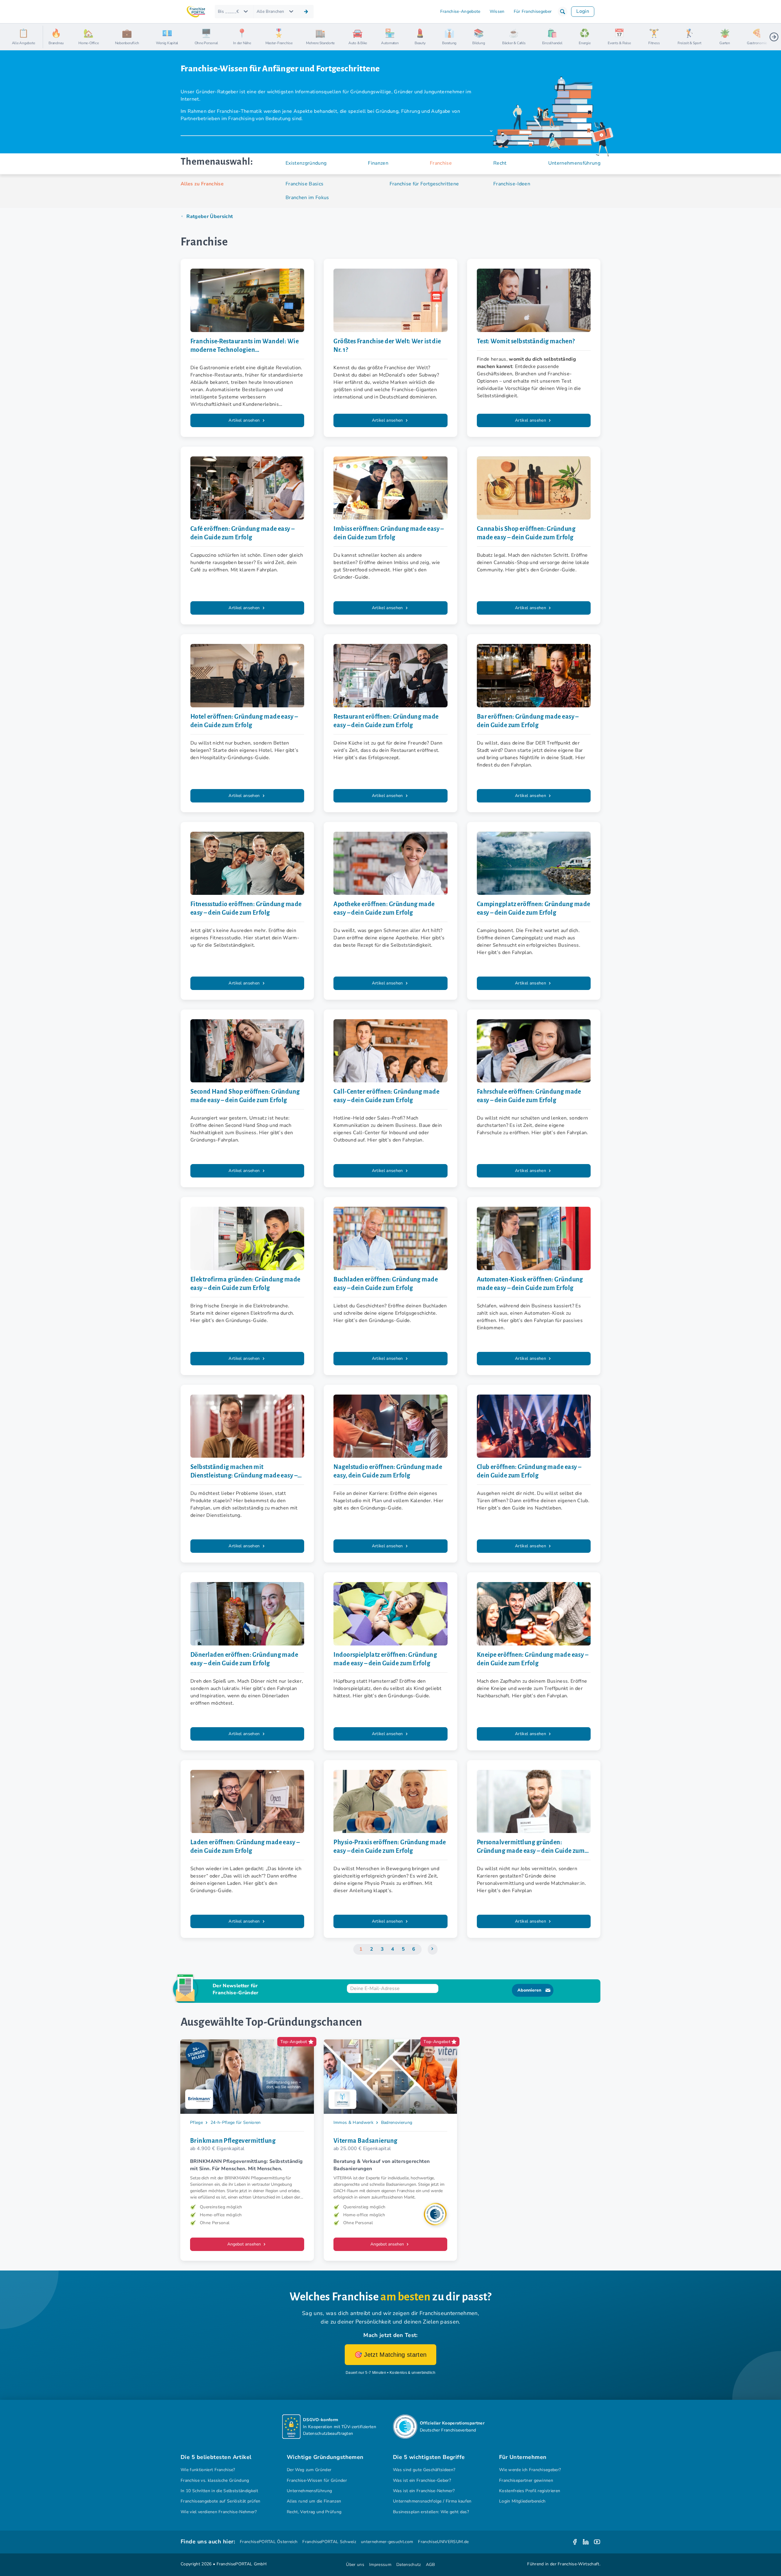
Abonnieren (529, 1990)
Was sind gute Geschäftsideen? (424, 2470)
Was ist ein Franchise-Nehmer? (424, 2491)
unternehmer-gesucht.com (387, 2542)
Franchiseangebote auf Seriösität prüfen (221, 2501)
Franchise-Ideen (512, 184)
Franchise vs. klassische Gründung (215, 2480)
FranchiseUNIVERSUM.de (443, 2542)
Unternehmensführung (309, 2491)
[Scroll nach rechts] (774, 37)
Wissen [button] (497, 11)
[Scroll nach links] (50, 37)
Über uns (355, 2565)
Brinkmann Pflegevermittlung (233, 2141)
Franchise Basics (304, 184)
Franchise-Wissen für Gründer (317, 2480)
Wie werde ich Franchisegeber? (530, 2470)
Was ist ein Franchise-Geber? (422, 2480)
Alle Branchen (270, 11)
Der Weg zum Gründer (309, 2470)
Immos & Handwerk (353, 2122)
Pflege (196, 2122)
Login (583, 11)
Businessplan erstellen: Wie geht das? (431, 2512)
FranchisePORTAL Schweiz (329, 2542)
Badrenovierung (397, 2122)
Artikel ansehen (245, 420)
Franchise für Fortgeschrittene (424, 184)
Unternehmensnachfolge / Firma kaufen (432, 2501)
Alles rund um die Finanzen (314, 2501)
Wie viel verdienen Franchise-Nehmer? (219, 2512)
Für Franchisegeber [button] (533, 11)
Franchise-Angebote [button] (460, 11)
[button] (563, 12)
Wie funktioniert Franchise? (208, 2470)
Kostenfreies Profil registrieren (530, 2491)
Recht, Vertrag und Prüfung (314, 2512)
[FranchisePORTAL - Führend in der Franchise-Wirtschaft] (196, 12)
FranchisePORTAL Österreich (269, 2542)
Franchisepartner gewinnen (526, 2480)
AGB (430, 2565)
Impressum (380, 2565)
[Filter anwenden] (306, 12)
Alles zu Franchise (202, 184)
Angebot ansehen (245, 2244)
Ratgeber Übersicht (210, 216)
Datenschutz (409, 2565)
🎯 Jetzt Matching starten (391, 2355)
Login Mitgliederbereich (522, 2501)
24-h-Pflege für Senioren (236, 2122)
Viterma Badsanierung (365, 2141)
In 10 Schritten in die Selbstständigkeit (219, 2491)
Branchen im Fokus (307, 198)
